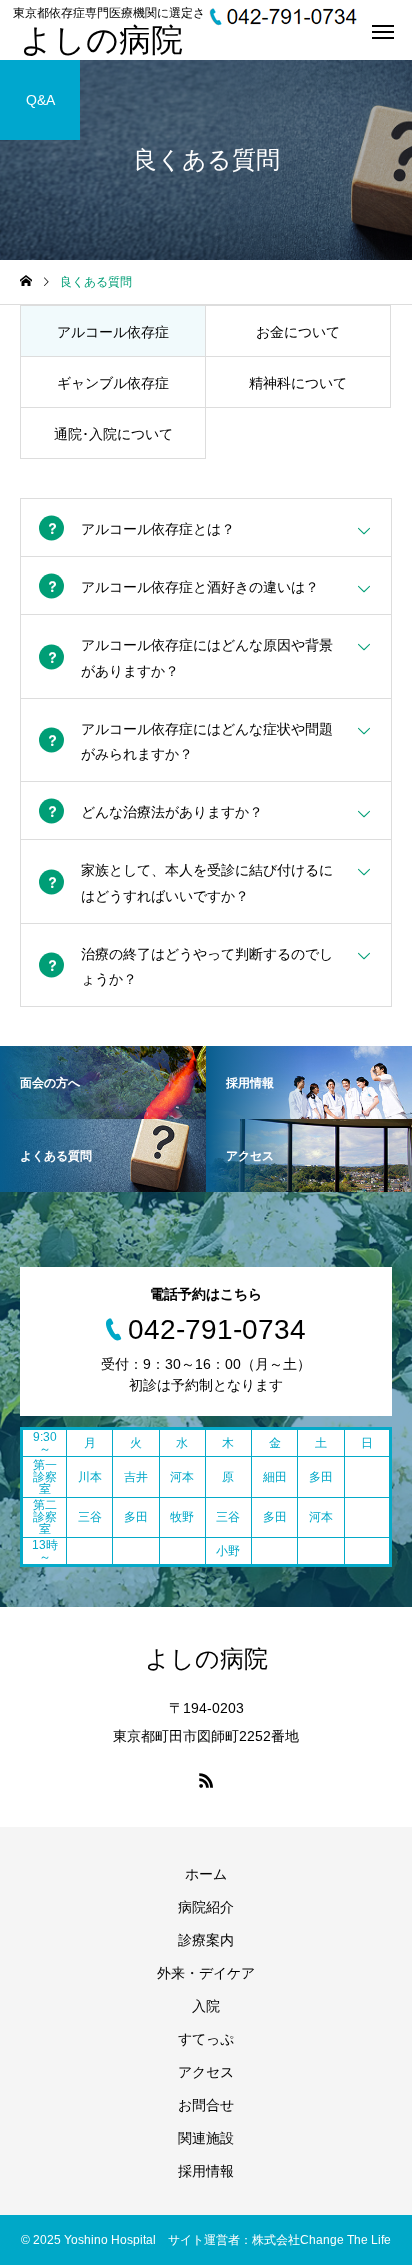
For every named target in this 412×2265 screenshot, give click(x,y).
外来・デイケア (206, 1973)
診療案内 (206, 1940)
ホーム (206, 1874)
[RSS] (206, 1780)
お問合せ (206, 2105)
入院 (206, 2006)
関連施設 (206, 2138)
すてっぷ (206, 2039)
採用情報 (206, 2171)
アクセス (206, 2072)
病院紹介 (206, 1907)
